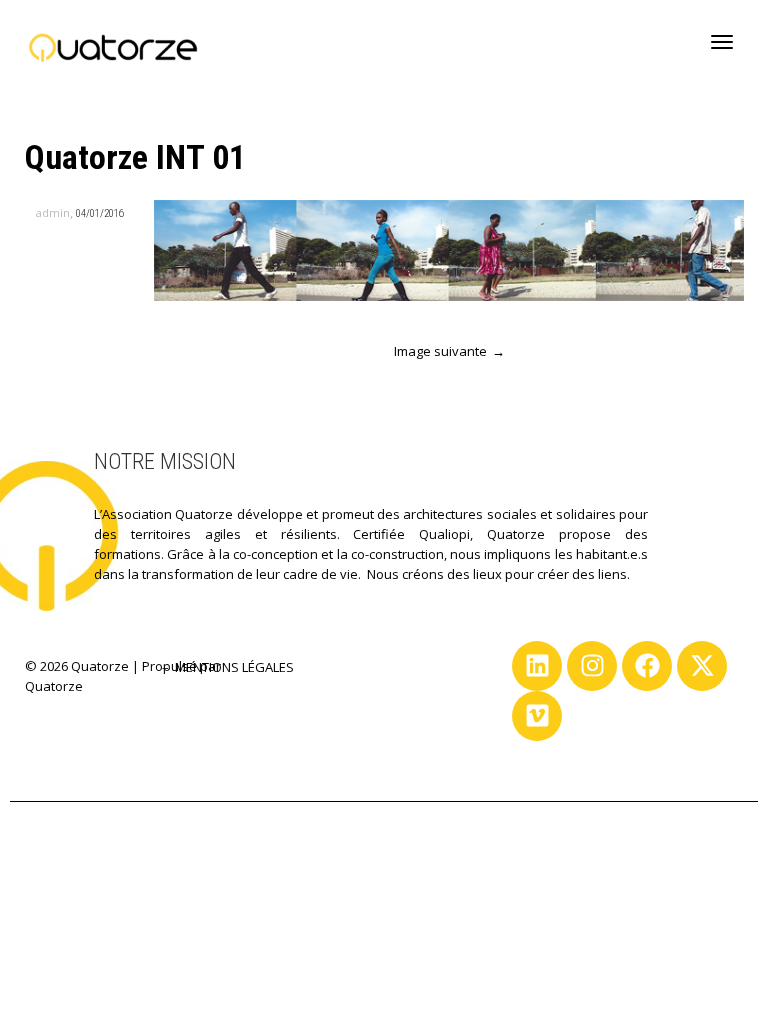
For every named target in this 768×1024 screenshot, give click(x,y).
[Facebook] (647, 666)
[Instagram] (592, 666)
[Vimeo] (537, 716)
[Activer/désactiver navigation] (722, 42)
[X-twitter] (702, 666)
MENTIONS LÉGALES (234, 667)
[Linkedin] (537, 666)
